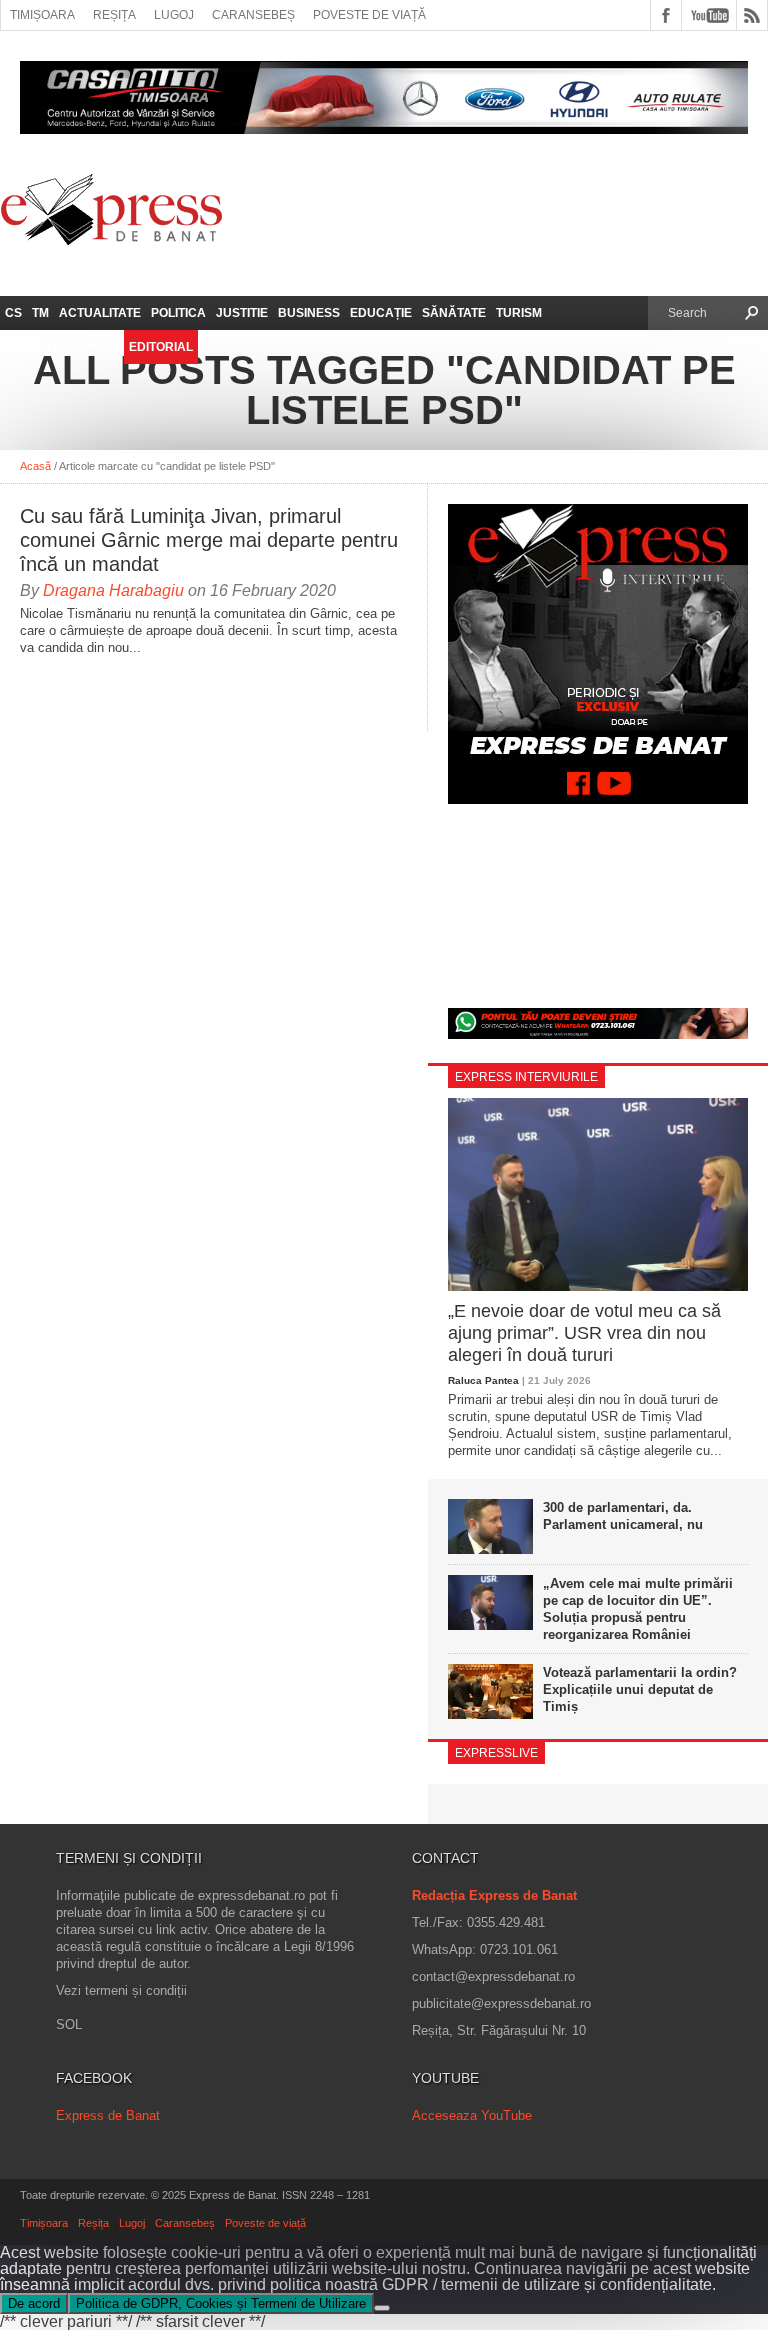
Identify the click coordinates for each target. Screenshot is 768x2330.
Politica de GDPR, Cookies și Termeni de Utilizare (221, 2303)
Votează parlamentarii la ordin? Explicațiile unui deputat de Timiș (640, 1689)
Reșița (114, 15)
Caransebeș (253, 15)
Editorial (161, 347)
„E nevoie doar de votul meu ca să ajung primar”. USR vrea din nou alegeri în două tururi (584, 1332)
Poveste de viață (369, 15)
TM (40, 313)
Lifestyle (36, 347)
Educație (381, 313)
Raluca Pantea (483, 1380)
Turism (519, 313)
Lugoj (174, 15)
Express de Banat (108, 2115)
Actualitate (100, 313)
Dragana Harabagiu (113, 590)
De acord (34, 2303)
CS (13, 313)
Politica (178, 313)
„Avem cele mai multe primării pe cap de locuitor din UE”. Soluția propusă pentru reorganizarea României (638, 1609)
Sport (98, 347)
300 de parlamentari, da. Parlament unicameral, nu (623, 1516)
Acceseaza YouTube (472, 2115)
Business (309, 313)
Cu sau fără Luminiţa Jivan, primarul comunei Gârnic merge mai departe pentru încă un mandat (209, 540)
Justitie (242, 313)
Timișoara (42, 15)
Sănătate (454, 313)
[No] (382, 2308)
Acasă (35, 466)
